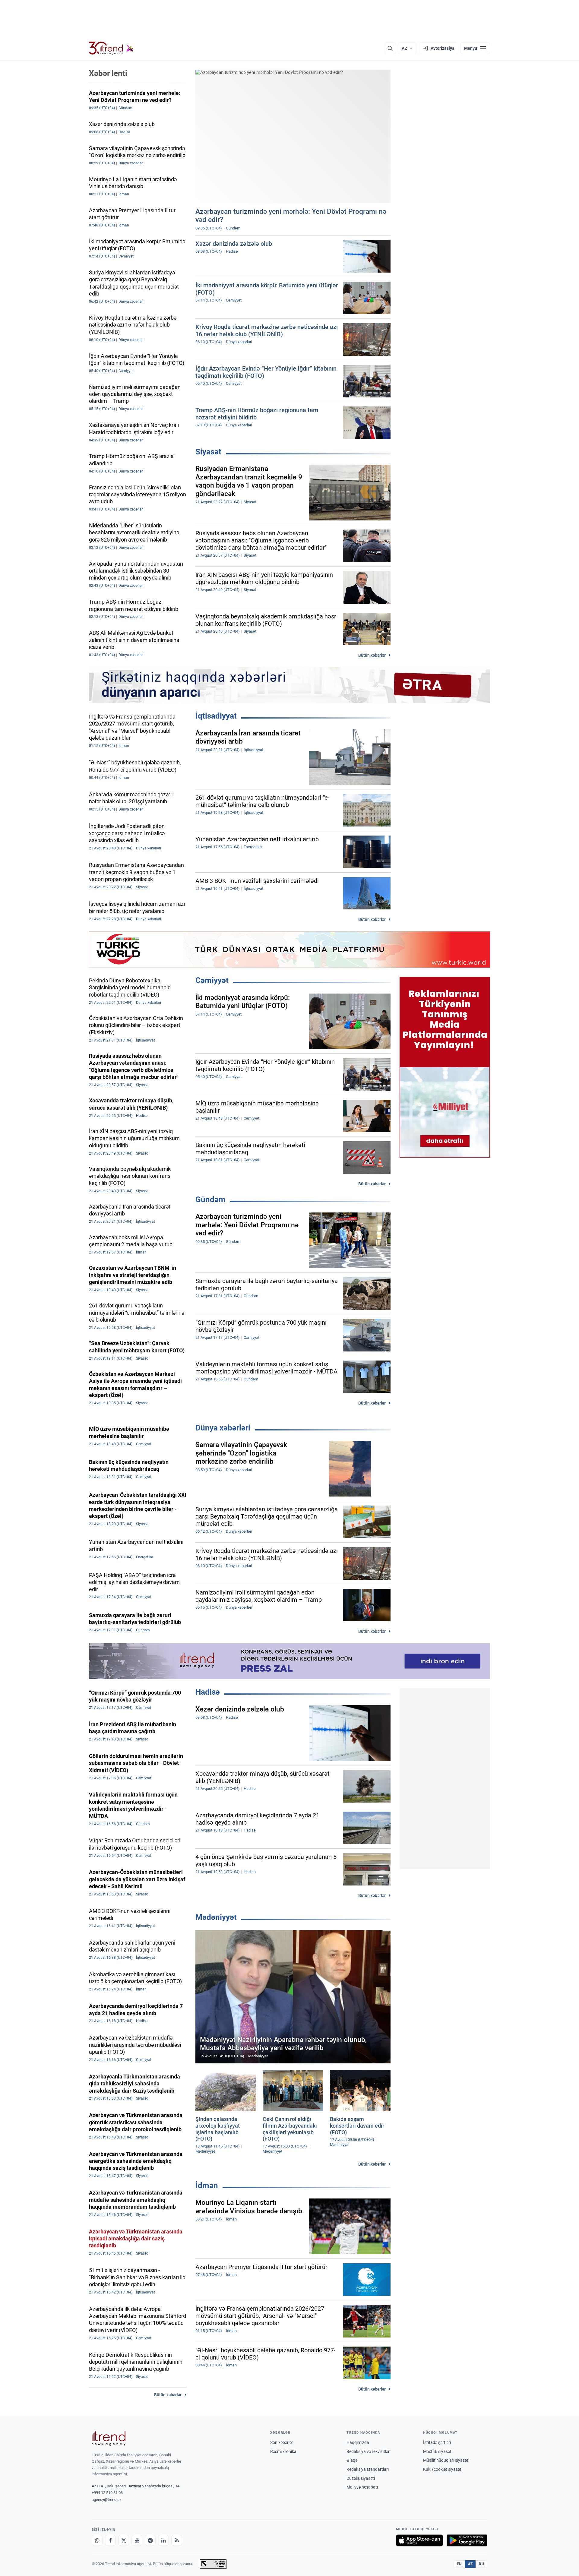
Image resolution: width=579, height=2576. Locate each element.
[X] (124, 2540)
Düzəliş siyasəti (361, 2478)
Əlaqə (352, 2460)
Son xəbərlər (282, 2442)
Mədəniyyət (216, 1917)
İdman (207, 2186)
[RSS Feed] (177, 2540)
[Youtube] (137, 2540)
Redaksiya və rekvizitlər (368, 2451)
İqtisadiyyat (216, 716)
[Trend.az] (111, 48)
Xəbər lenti (108, 73)
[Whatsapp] (97, 2540)
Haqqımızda (358, 2442)
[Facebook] (110, 2540)
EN (459, 2564)
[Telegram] (150, 2540)
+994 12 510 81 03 (107, 2493)
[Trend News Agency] (109, 2438)
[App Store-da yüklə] (419, 2540)
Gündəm (210, 1199)
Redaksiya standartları (368, 2469)
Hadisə (208, 1692)
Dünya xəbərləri (223, 1428)
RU (481, 2564)
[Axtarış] (390, 48)
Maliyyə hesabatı (362, 2487)
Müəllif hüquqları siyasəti (446, 2460)
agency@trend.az (106, 2500)
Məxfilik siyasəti (438, 2451)
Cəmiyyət (212, 980)
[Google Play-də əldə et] (467, 2540)
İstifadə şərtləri (437, 2442)
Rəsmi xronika (283, 2451)
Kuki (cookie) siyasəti (443, 2469)
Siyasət (208, 452)
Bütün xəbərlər (372, 655)
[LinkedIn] (163, 2540)
